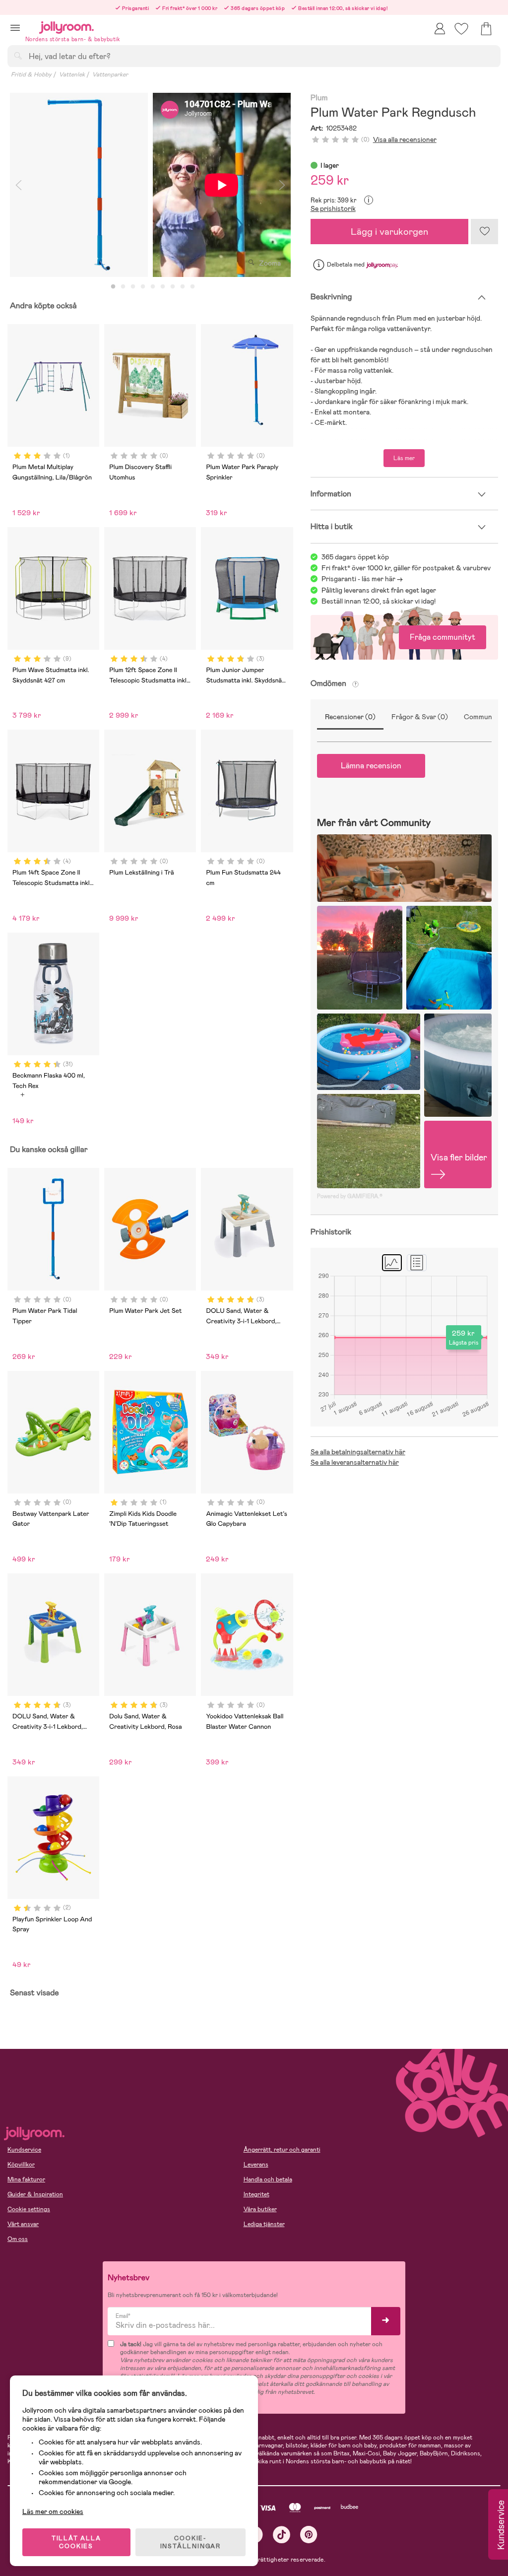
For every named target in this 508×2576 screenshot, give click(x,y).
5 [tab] (153, 287)
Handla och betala (268, 2179)
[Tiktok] (282, 2535)
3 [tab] (133, 287)
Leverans (256, 2165)
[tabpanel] (79, 185)
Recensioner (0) (350, 717)
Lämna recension (371, 766)
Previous (18, 185)
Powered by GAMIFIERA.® (350, 1196)
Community (482, 717)
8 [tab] (183, 287)
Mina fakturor (26, 2179)
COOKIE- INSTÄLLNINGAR (190, 2542)
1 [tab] (113, 287)
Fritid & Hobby (31, 74)
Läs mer (404, 458)
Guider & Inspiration (35, 2194)
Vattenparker (110, 74)
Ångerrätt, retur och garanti (282, 2150)
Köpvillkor (21, 2165)
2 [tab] (123, 287)
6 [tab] (163, 287)
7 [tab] (173, 287)
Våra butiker (260, 2209)
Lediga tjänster (264, 2224)
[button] (15, 28)
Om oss (18, 2239)
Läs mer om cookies (53, 2511)
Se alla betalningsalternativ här (358, 1452)
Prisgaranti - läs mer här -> (362, 579)
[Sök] (18, 56)
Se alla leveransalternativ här (355, 1462)
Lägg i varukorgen (389, 232)
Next (282, 185)
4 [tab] (143, 287)
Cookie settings (29, 2209)
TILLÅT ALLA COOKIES (76, 2542)
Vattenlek (72, 74)
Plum (319, 98)
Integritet (256, 2194)
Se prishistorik (333, 208)
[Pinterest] (309, 2535)
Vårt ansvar (23, 2224)
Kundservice (24, 2150)
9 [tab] (192, 287)
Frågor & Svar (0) (420, 717)
